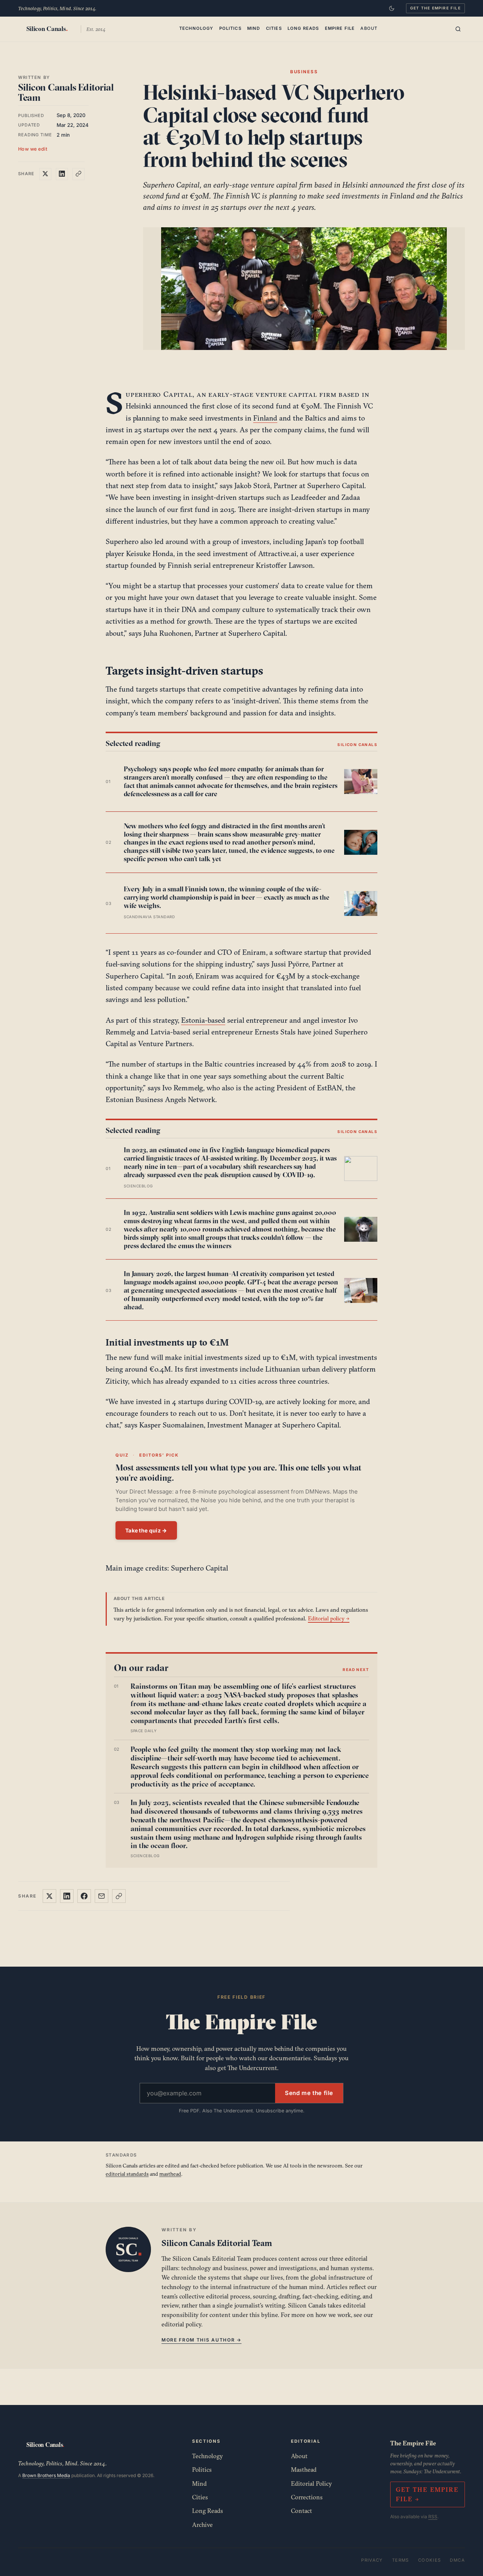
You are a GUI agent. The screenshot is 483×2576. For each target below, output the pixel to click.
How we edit (33, 149)
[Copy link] (78, 174)
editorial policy (181, 2324)
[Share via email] (102, 1896)
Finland (265, 418)
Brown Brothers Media (46, 2475)
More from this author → (202, 2340)
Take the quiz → (146, 1530)
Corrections (307, 2497)
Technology (196, 28)
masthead (170, 2174)
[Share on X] (45, 174)
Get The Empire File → (427, 2494)
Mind (254, 28)
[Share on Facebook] (84, 1896)
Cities (274, 28)
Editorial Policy (311, 2484)
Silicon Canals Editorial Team (66, 92)
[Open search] (458, 29)
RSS (433, 2517)
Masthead (304, 2470)
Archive (202, 2525)
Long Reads (303, 28)
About (369, 28)
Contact (301, 2511)
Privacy (372, 2560)
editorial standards (127, 2174)
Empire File (340, 28)
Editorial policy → (329, 1618)
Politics (230, 28)
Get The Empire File (435, 8)
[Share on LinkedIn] (62, 174)
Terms (401, 2560)
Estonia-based (203, 1020)
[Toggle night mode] (392, 8)
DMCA (457, 2560)
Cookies (430, 2560)
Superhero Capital (159, 394)
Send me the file (309, 2093)
